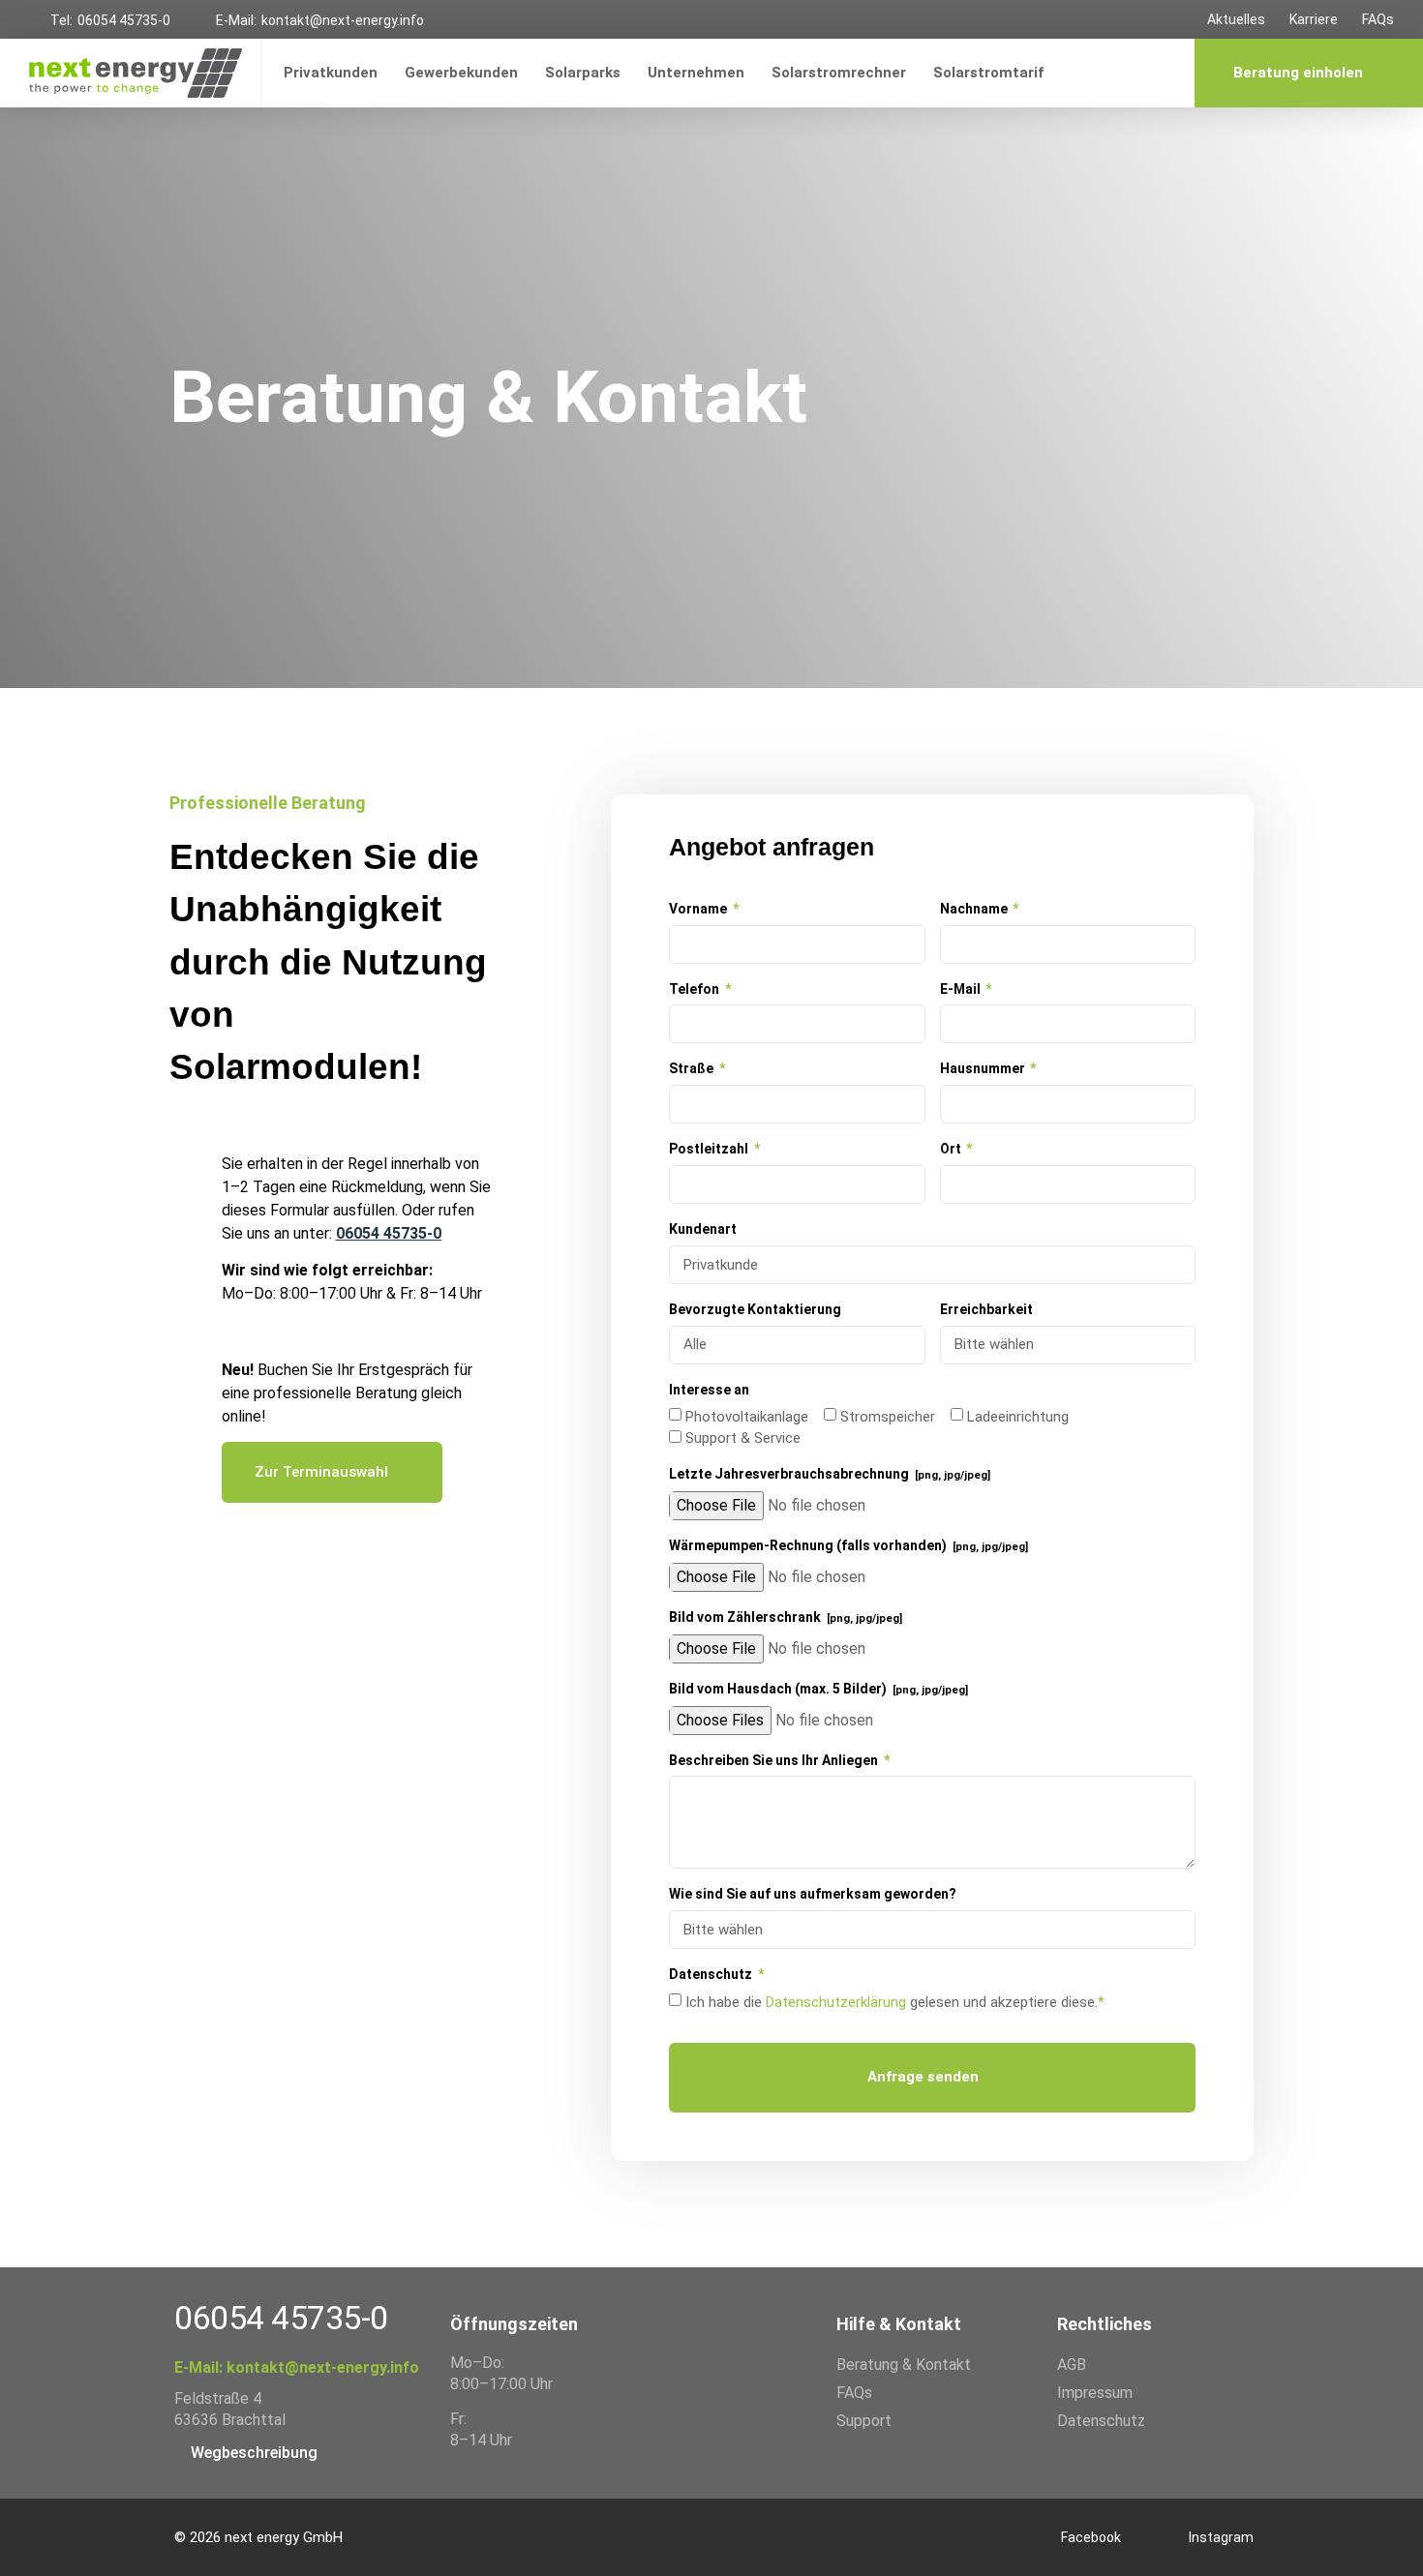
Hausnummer (984, 1068)
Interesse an (709, 1390)
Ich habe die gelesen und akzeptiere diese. (895, 2002)
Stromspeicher (888, 1417)
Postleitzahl (710, 1149)
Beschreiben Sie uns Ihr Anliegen (775, 1760)
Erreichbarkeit (986, 1309)
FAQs (1378, 19)
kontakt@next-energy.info (343, 20)
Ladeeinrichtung (1018, 1417)
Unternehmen (696, 73)
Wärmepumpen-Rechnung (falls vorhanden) (848, 1545)
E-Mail (962, 989)
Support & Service (743, 1438)
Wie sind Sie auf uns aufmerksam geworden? (813, 1894)
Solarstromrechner (839, 73)
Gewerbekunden (461, 73)
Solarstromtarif (988, 73)
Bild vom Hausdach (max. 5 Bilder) (818, 1689)
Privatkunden (331, 73)
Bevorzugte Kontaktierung (755, 1309)
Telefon (696, 989)
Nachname (975, 909)
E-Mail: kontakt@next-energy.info (297, 2367)
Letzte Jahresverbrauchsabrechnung (830, 1474)
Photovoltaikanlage (747, 1417)
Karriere (1314, 19)
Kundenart (703, 1229)
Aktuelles (1236, 19)
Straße (693, 1068)
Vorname (699, 909)
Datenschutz (712, 1974)
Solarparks (583, 73)
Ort (952, 1149)
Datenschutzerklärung (836, 2002)
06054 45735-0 (124, 20)
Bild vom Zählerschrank (786, 1617)
